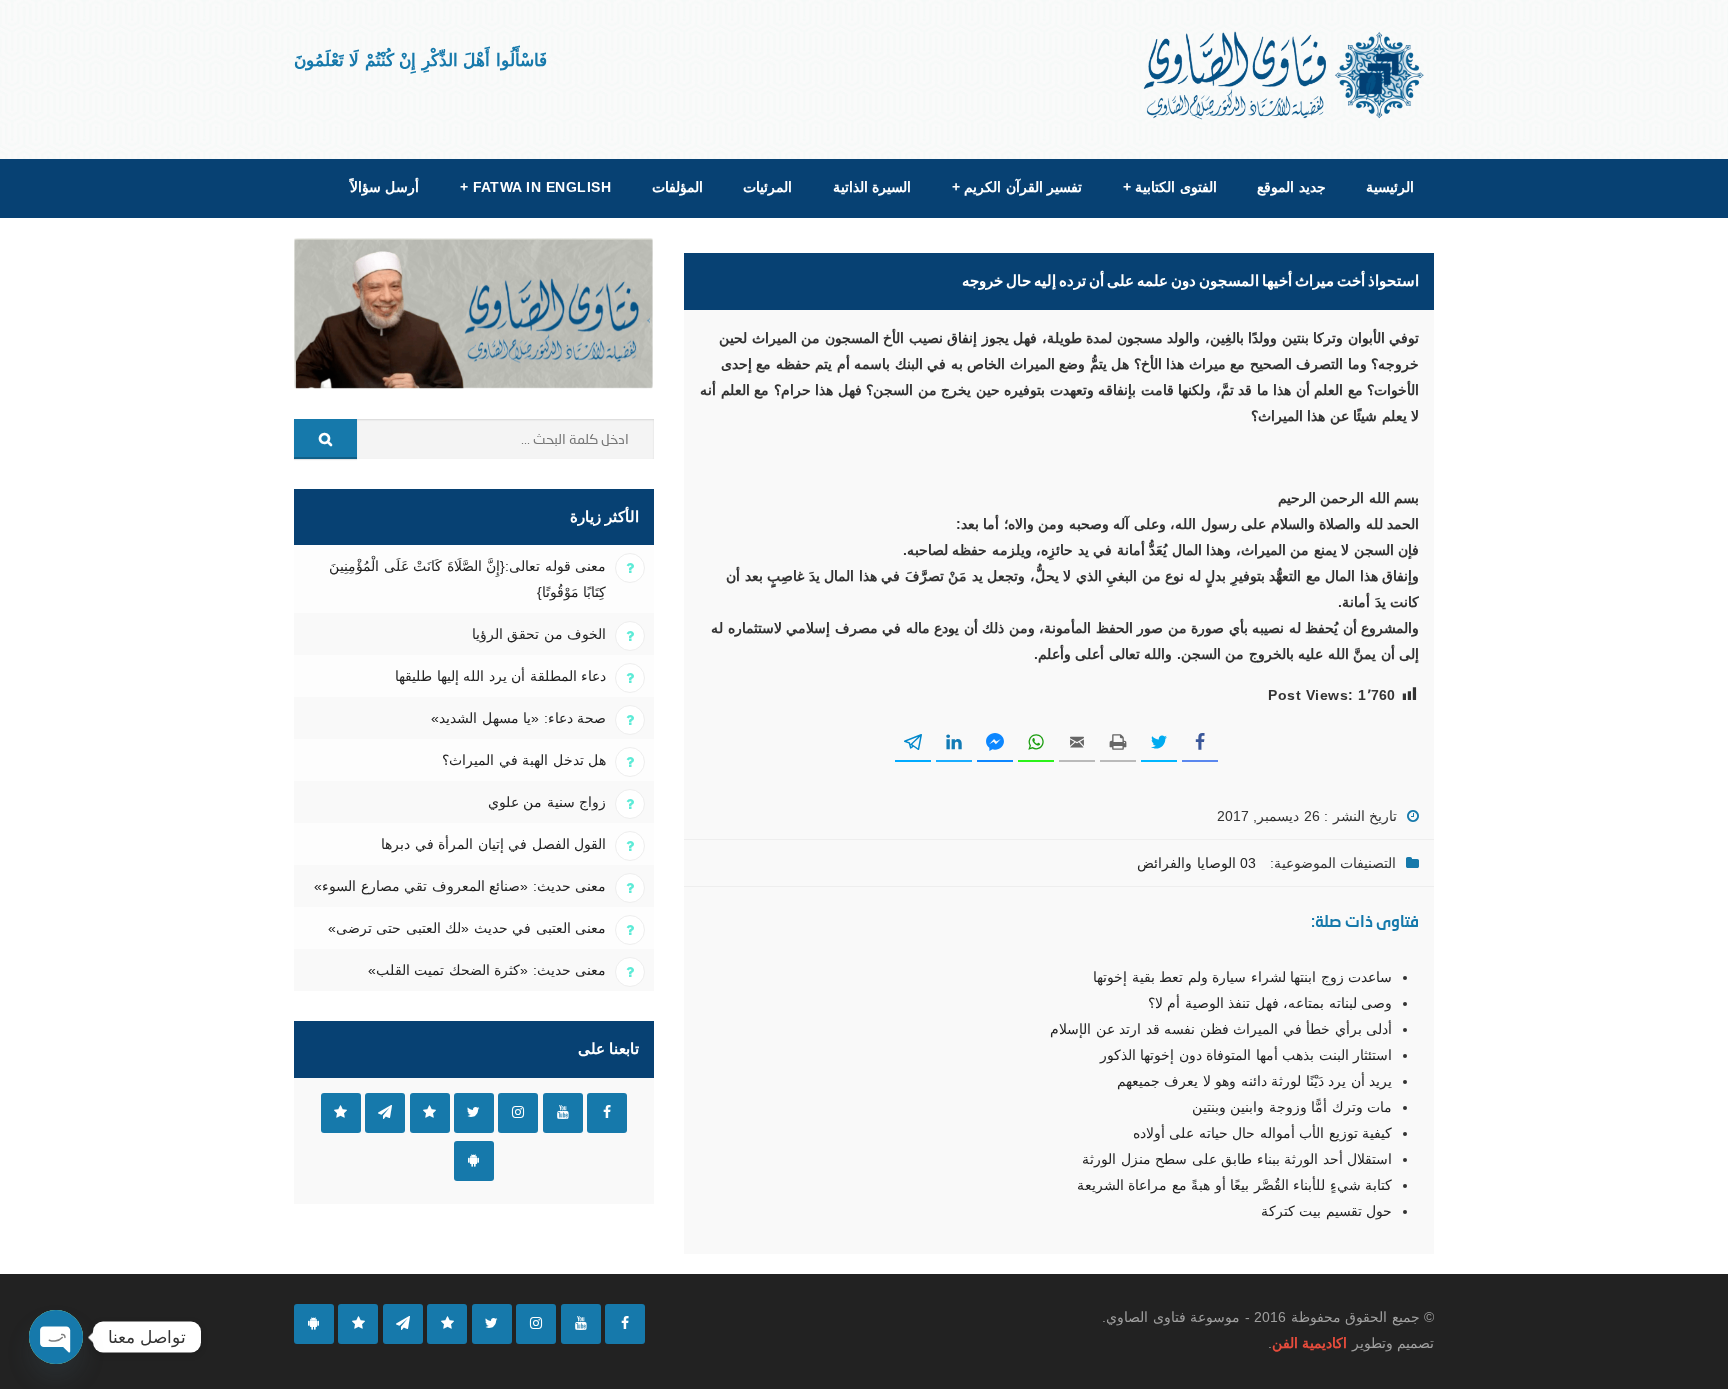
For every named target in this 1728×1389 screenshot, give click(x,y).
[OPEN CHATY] (56, 1337)
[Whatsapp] (358, 1324)
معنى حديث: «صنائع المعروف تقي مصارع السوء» (460, 886)
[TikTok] (447, 1324)
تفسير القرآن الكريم (1017, 187)
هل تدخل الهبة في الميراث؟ (524, 760)
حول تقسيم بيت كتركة (1326, 1211)
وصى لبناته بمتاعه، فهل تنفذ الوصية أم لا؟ (1270, 1003)
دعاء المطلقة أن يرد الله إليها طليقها (500, 676)
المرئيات (767, 187)
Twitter (474, 1113)
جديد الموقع (1291, 187)
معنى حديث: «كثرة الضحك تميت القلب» (487, 970)
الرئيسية (1390, 187)
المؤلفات (677, 187)
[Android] (314, 1324)
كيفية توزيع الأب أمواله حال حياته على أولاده (1262, 1133)
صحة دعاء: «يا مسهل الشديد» (518, 718)
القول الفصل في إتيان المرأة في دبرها (493, 844)
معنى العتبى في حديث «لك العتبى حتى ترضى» (467, 928)
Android (474, 1161)
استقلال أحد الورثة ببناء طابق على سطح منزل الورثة (1237, 1159)
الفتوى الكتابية (1170, 187)
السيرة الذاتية (872, 187)
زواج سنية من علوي (547, 802)
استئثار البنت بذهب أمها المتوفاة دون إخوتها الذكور (1246, 1055)
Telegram (385, 1113)
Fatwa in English (536, 187)
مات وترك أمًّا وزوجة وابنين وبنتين (1292, 1107)
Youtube (563, 1113)
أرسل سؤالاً (384, 187)
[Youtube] (581, 1324)
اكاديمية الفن (1309, 1343)
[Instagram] (536, 1324)
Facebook (607, 1113)
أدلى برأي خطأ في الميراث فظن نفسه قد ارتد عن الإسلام (1221, 1029)
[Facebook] (625, 1324)
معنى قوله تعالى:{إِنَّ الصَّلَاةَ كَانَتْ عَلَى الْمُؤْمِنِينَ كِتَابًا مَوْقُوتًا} (467, 579)
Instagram (518, 1113)
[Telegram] (403, 1324)
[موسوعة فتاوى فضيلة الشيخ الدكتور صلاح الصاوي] (1285, 75)
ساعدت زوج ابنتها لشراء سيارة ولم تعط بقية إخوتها (1242, 977)
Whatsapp (341, 1113)
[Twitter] (492, 1324)
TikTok (430, 1113)
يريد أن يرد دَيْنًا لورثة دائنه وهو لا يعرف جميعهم (1254, 1081)
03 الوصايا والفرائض (1196, 863)
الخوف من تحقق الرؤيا (539, 634)
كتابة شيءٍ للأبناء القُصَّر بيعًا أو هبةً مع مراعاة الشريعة (1234, 1185)
